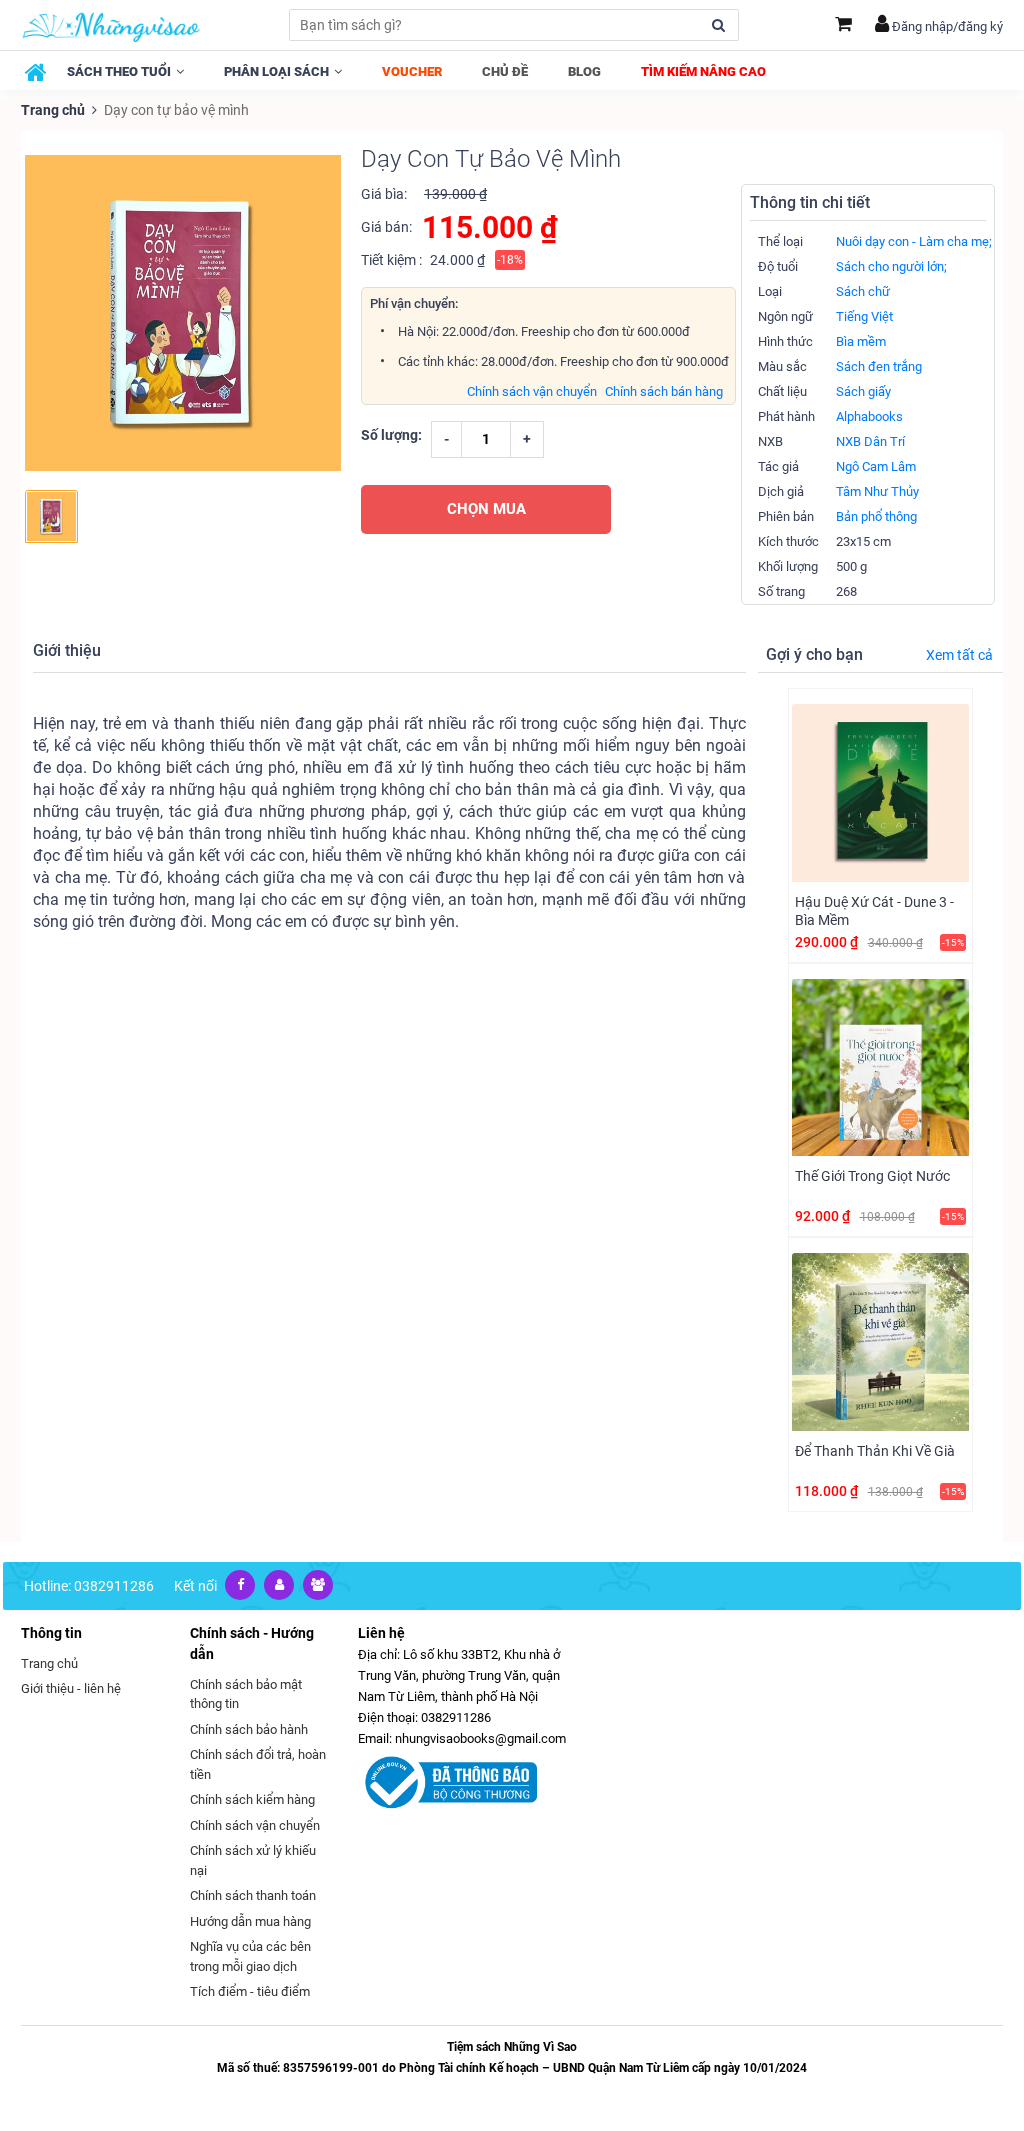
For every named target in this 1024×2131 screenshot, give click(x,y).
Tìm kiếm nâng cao (703, 71)
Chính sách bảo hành (249, 1729)
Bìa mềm (861, 341)
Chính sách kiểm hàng (252, 1799)
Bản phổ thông (876, 516)
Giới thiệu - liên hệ (71, 1688)
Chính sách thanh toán (253, 1895)
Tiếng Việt (864, 316)
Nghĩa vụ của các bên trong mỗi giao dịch (250, 1956)
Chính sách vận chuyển (532, 391)
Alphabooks (869, 416)
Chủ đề (505, 71)
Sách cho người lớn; (891, 266)
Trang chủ (53, 110)
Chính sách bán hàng (664, 391)
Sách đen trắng (879, 366)
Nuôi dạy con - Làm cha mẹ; (914, 241)
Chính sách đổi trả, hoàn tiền (258, 1764)
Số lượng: (391, 435)
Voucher (412, 71)
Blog (584, 71)
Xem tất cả (959, 655)
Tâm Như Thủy (877, 491)
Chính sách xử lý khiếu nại (253, 1860)
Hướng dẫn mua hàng (250, 1921)
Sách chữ (863, 291)
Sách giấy (863, 391)
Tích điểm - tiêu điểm (250, 1991)
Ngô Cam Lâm (876, 466)
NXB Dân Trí (870, 441)
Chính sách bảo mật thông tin (246, 1694)
